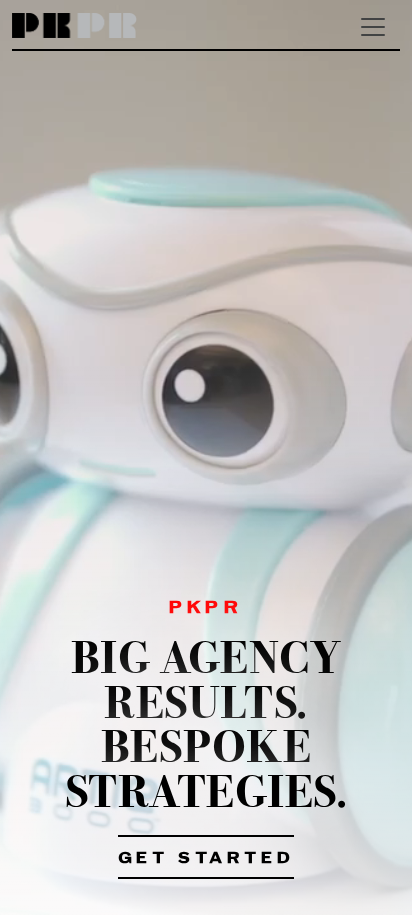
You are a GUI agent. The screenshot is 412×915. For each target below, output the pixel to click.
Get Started (206, 859)
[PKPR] (74, 26)
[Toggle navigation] (373, 27)
